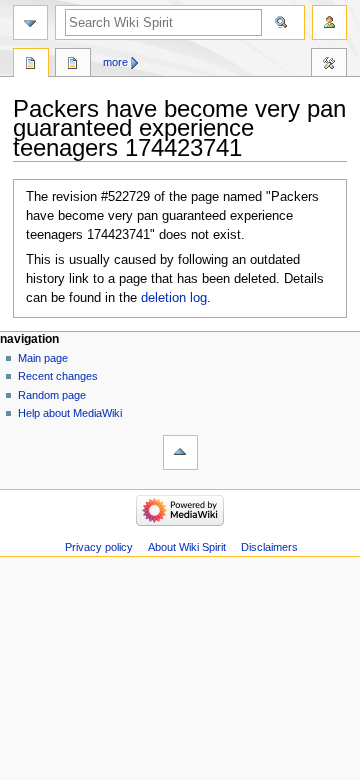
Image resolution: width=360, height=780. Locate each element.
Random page (52, 395)
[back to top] (180, 452)
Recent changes (58, 376)
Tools (329, 65)
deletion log (174, 298)
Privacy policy (99, 547)
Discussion (73, 65)
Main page (43, 358)
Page (31, 65)
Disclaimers (269, 547)
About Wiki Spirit (187, 547)
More (115, 62)
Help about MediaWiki (70, 413)
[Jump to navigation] (30, 22)
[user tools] (329, 22)
